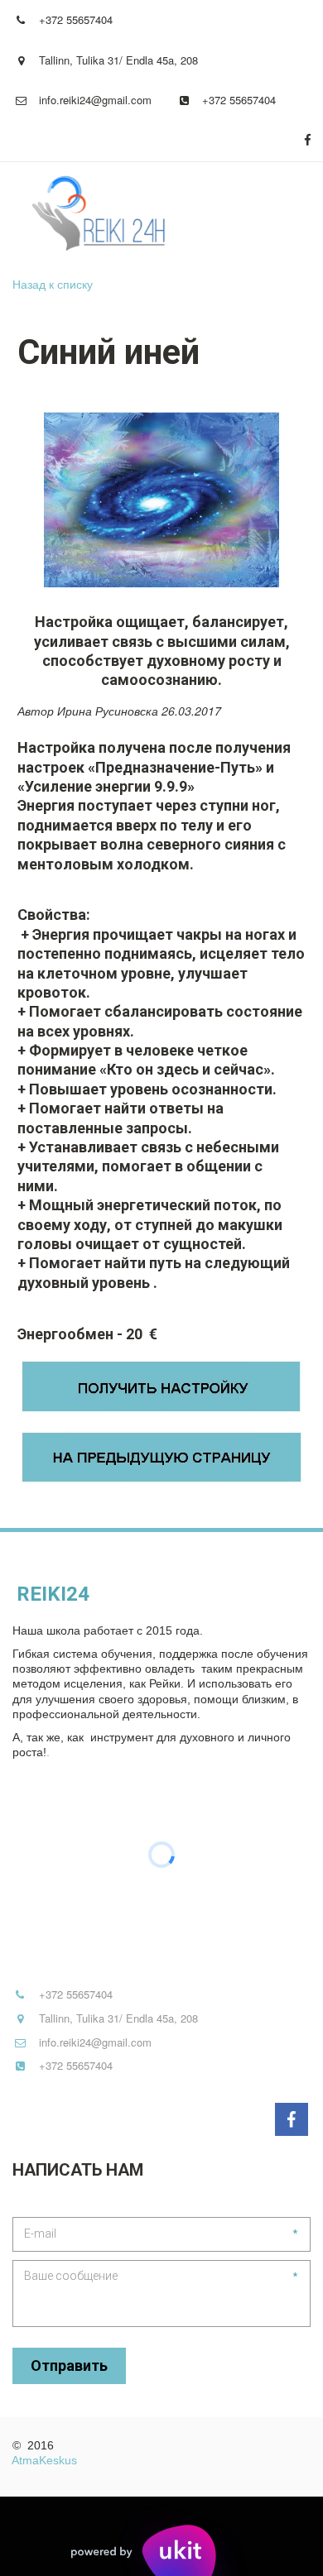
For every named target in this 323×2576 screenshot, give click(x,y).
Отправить (69, 2365)
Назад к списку (53, 284)
